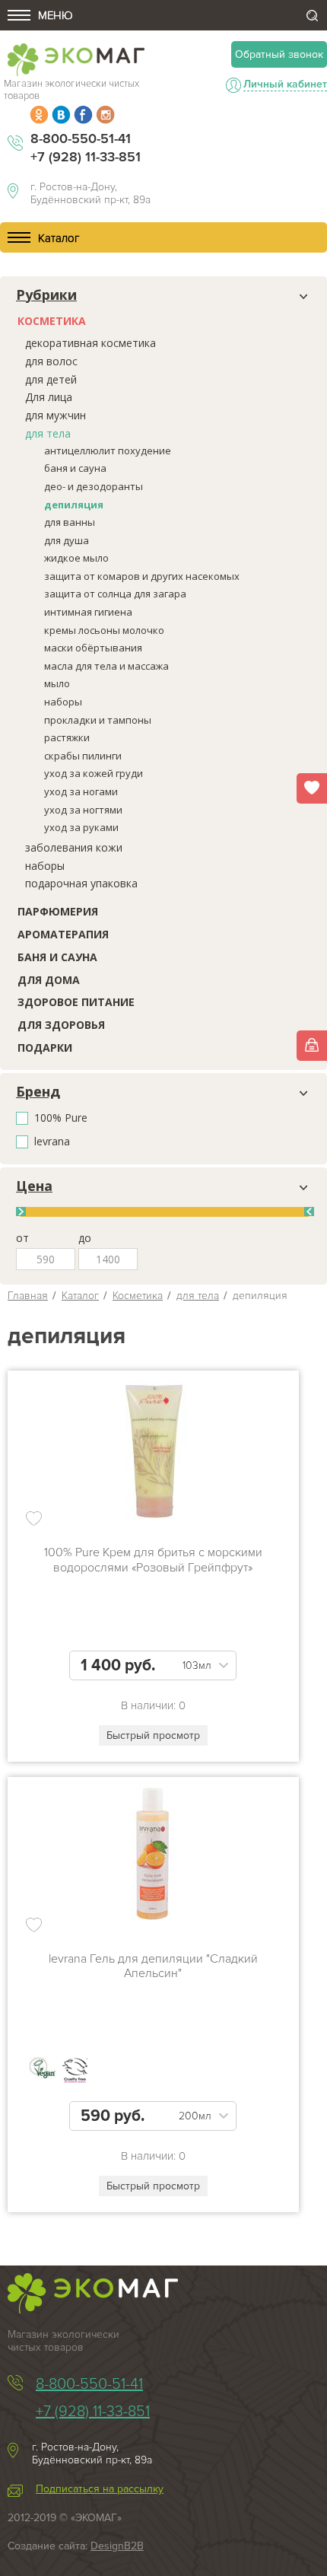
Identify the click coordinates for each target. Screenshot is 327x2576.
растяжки (67, 737)
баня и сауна (75, 468)
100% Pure (61, 1118)
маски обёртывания (93, 648)
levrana (52, 1142)
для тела (48, 433)
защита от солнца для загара (115, 594)
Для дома (49, 980)
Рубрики (46, 295)
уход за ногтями (83, 810)
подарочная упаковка (81, 883)
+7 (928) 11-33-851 (86, 157)
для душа (67, 540)
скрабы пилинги (83, 756)
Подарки (45, 1048)
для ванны (70, 522)
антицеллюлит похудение (108, 451)
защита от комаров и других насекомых (142, 576)
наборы (63, 702)
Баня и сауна (57, 957)
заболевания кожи (74, 847)
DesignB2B (117, 2546)
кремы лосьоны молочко (104, 630)
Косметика (52, 321)
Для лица (49, 397)
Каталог (80, 1296)
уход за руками (81, 827)
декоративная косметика (90, 343)
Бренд (38, 1092)
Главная (28, 1296)
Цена (34, 1186)
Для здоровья (61, 1025)
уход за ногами (81, 791)
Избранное (312, 788)
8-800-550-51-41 (81, 139)
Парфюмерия (58, 911)
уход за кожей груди (94, 773)
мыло (57, 683)
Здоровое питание (76, 1002)
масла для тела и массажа (106, 666)
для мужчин (56, 415)
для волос (51, 361)
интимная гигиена (88, 612)
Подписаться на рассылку (100, 2489)
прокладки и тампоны (98, 720)
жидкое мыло (76, 558)
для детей (51, 379)
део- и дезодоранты (94, 486)
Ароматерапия (63, 934)
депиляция (74, 505)
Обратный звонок (279, 54)
